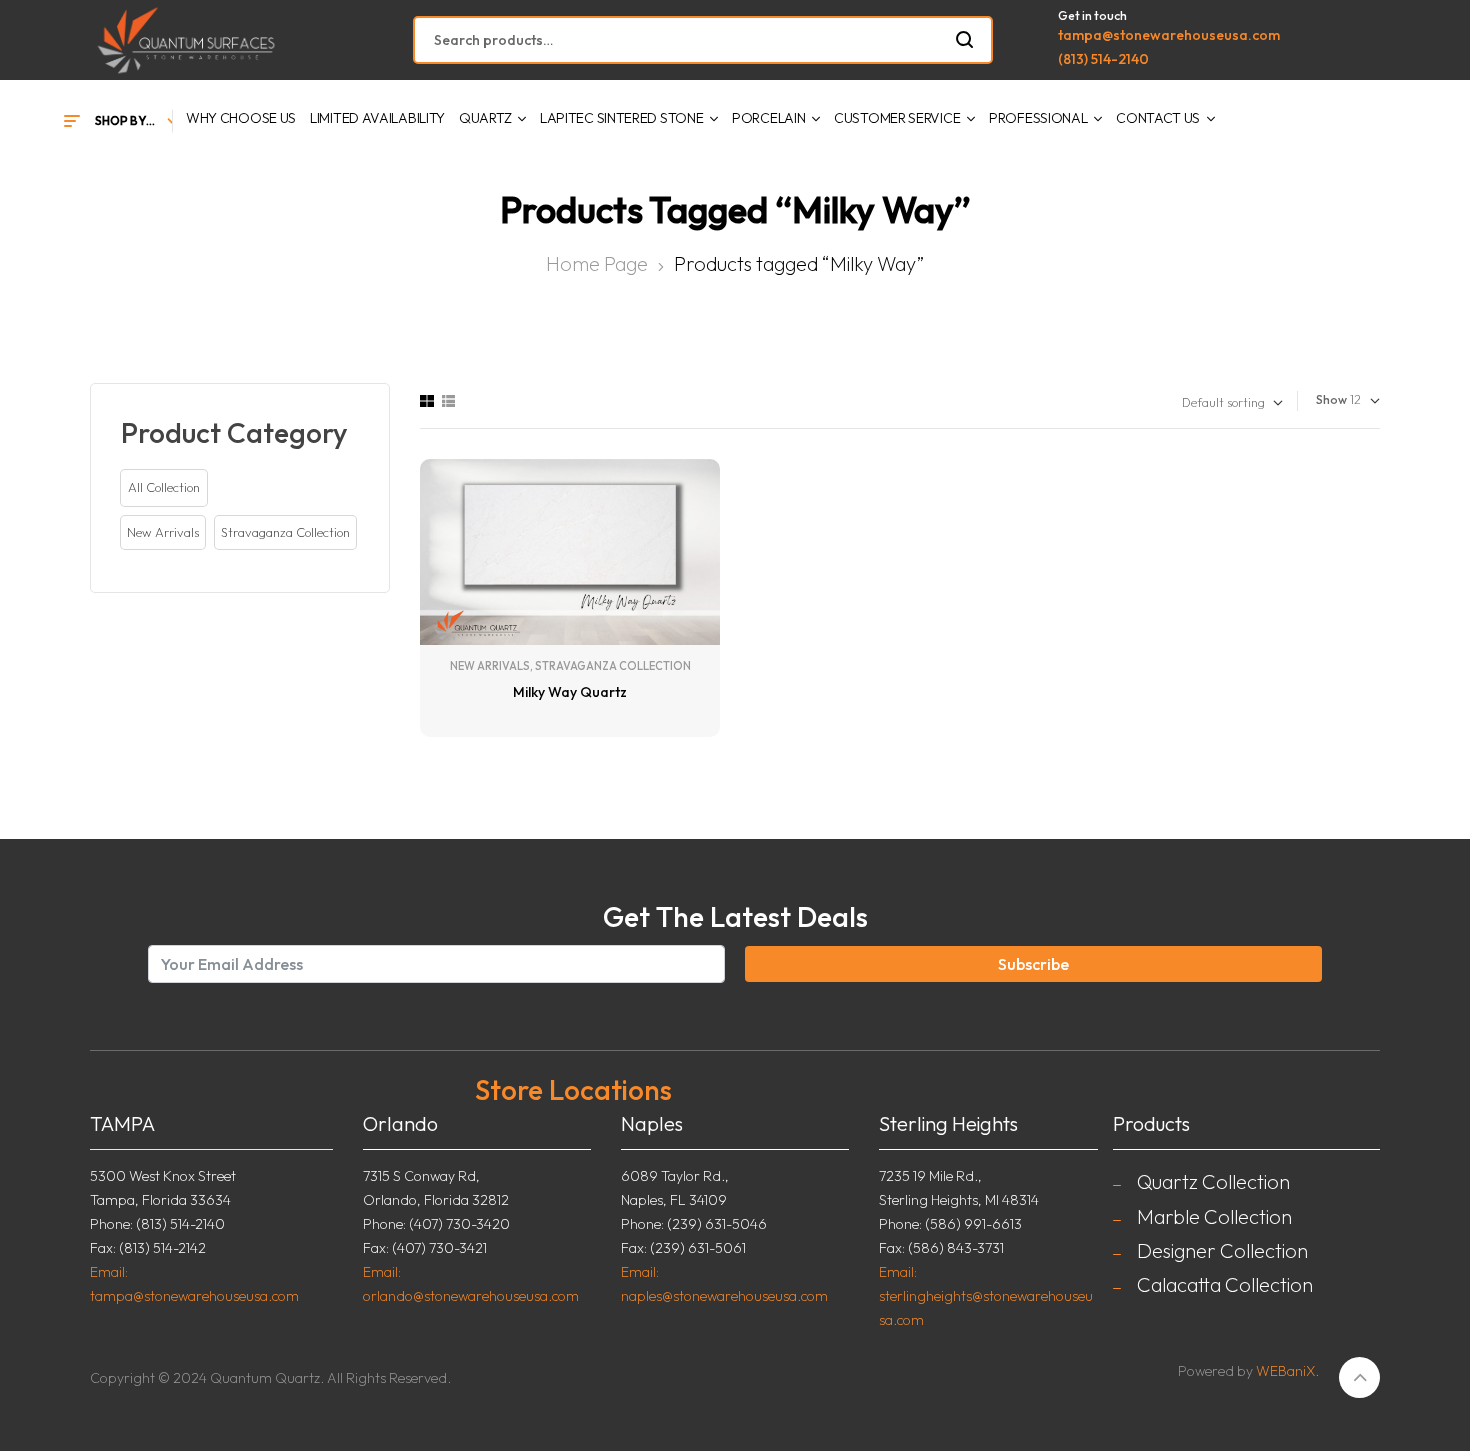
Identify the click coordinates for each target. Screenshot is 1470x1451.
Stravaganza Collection (613, 666)
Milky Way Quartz (570, 692)
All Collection (164, 487)
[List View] (448, 401)
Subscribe (1033, 964)
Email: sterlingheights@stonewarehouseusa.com (986, 1296)
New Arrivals (490, 666)
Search (965, 40)
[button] (163, 533)
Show (1331, 399)
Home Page (597, 263)
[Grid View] (427, 401)
